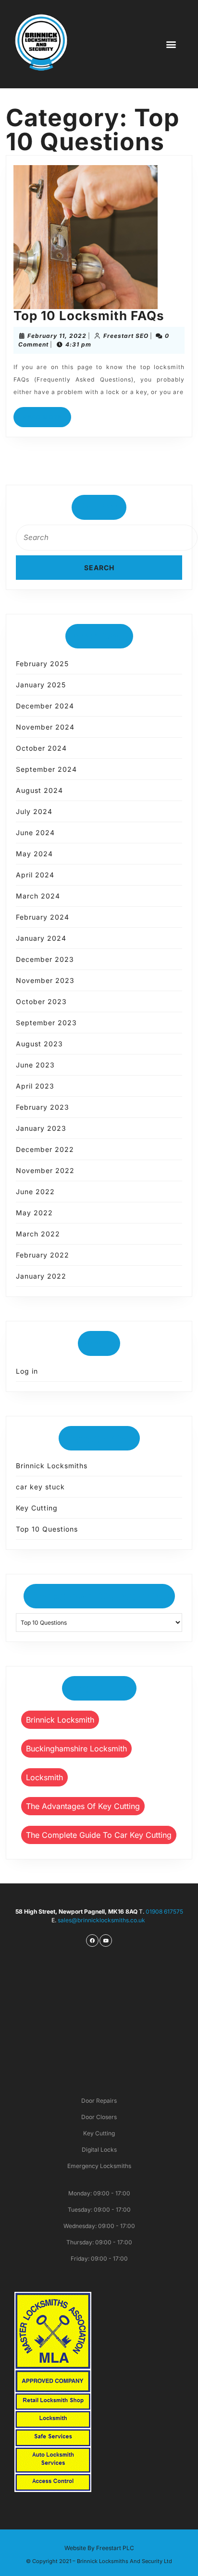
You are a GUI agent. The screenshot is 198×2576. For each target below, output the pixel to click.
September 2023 (46, 1023)
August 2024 (39, 790)
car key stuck (40, 1487)
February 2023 (43, 1107)
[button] (171, 44)
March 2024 (38, 896)
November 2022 (45, 1170)
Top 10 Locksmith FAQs (89, 316)
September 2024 (46, 769)
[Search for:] (99, 540)
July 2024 (34, 811)
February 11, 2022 (57, 336)
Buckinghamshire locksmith (76, 1749)
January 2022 (41, 1276)
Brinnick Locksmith (60, 1720)
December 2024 (45, 706)
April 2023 (35, 1086)
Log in (27, 1371)
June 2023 (35, 1065)
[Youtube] (106, 1941)
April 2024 (35, 875)
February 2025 (42, 664)
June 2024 (35, 833)
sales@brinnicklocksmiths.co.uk (102, 1920)
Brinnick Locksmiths (52, 1466)
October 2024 (41, 748)
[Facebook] (92, 1941)
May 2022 (34, 1213)
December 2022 (45, 1149)
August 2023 (39, 1044)
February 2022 (43, 1255)
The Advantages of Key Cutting (83, 1806)
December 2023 (45, 959)
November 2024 (45, 727)
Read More (47, 414)
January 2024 (41, 938)
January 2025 (41, 685)
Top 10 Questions (47, 1529)
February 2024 (43, 917)
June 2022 (35, 1192)
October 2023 (41, 1001)
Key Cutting (37, 1508)
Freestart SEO (126, 336)
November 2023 (45, 980)
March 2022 (38, 1234)
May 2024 (34, 854)
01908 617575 (164, 1911)
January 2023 (41, 1128)
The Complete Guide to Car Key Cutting (99, 1835)
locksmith (44, 1777)
